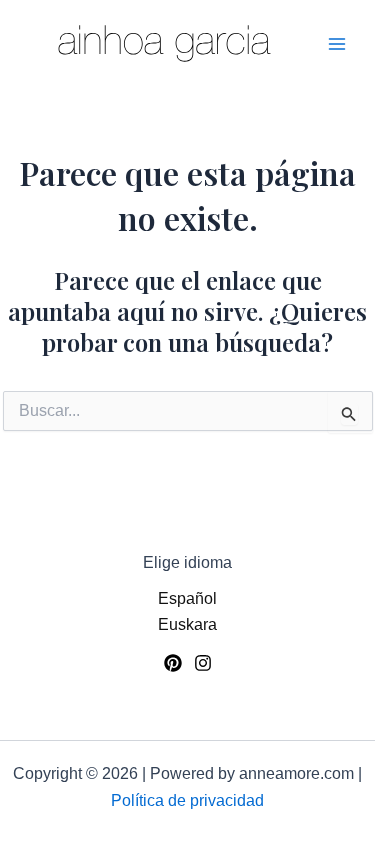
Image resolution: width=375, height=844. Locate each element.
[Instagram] (203, 663)
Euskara (187, 624)
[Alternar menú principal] (337, 44)
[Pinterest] (173, 663)
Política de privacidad (187, 800)
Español (187, 598)
